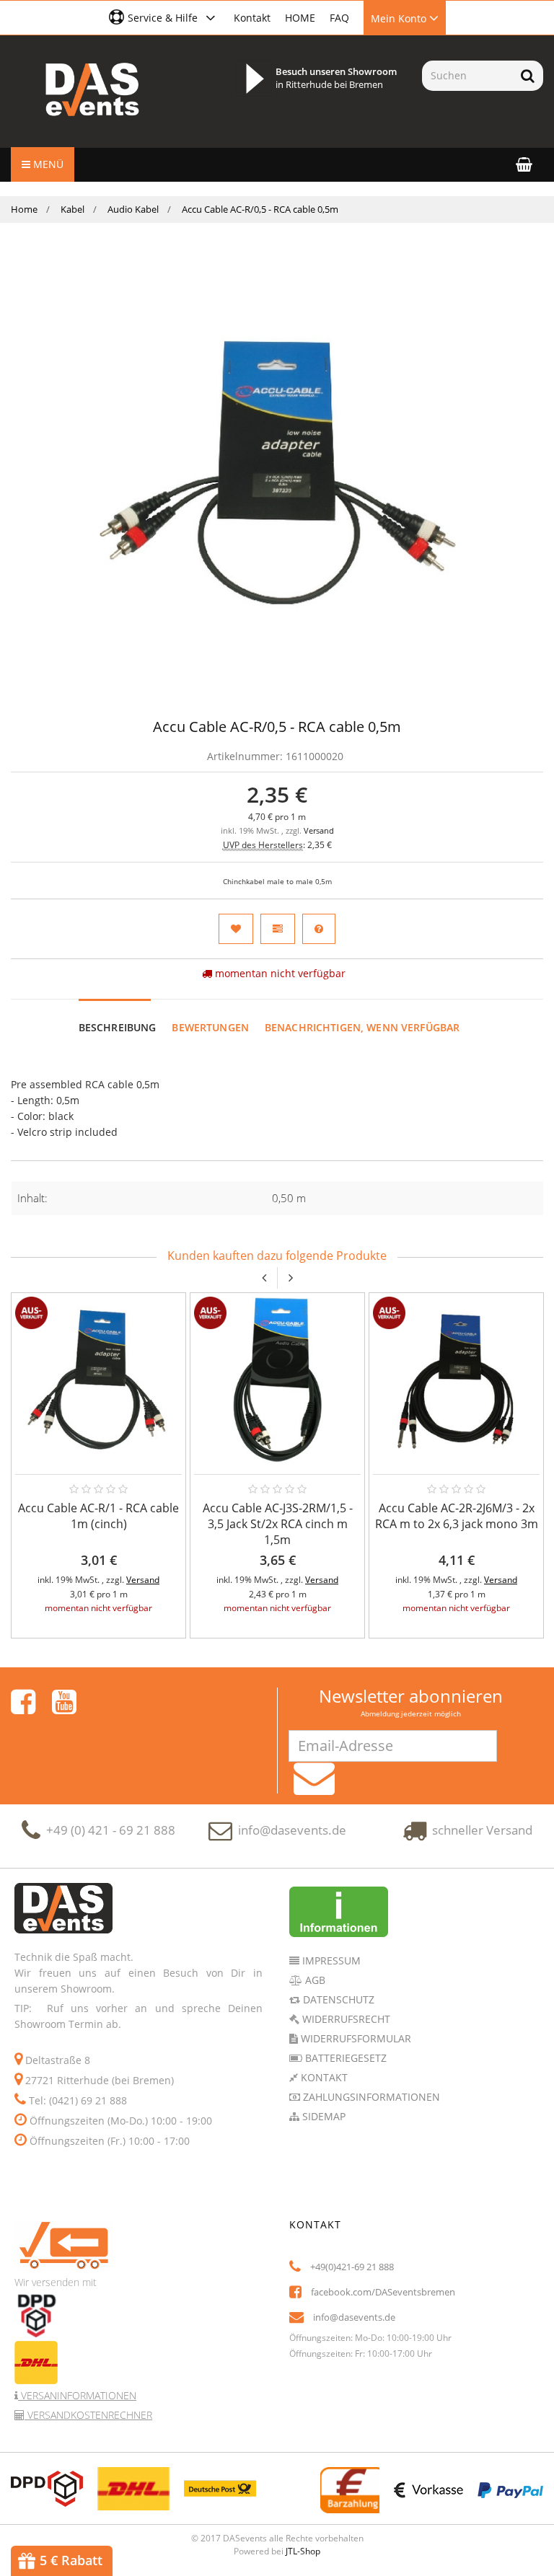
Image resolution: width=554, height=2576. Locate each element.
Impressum (330, 1960)
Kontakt (252, 18)
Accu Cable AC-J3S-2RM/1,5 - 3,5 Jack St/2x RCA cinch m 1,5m (278, 1524)
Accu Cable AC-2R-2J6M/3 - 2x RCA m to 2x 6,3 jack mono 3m (457, 1516)
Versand (319, 831)
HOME (300, 18)
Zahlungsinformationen (370, 2097)
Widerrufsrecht (345, 2019)
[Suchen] (528, 76)
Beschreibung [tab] (118, 1027)
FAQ (339, 18)
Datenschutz (337, 1999)
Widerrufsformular (355, 2038)
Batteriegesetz (344, 2058)
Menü (47, 164)
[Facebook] (23, 1702)
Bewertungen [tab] (210, 1027)
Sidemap (322, 2116)
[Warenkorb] (524, 164)
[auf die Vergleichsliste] (278, 929)
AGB (314, 1980)
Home (24, 209)
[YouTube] (64, 1702)
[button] (164, 17)
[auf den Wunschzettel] (236, 929)
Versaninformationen (77, 2395)
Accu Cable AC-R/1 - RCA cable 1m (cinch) (98, 1516)
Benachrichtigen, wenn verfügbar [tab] (362, 1027)
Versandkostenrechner (88, 2415)
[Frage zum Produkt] (319, 929)
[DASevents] (92, 89)
